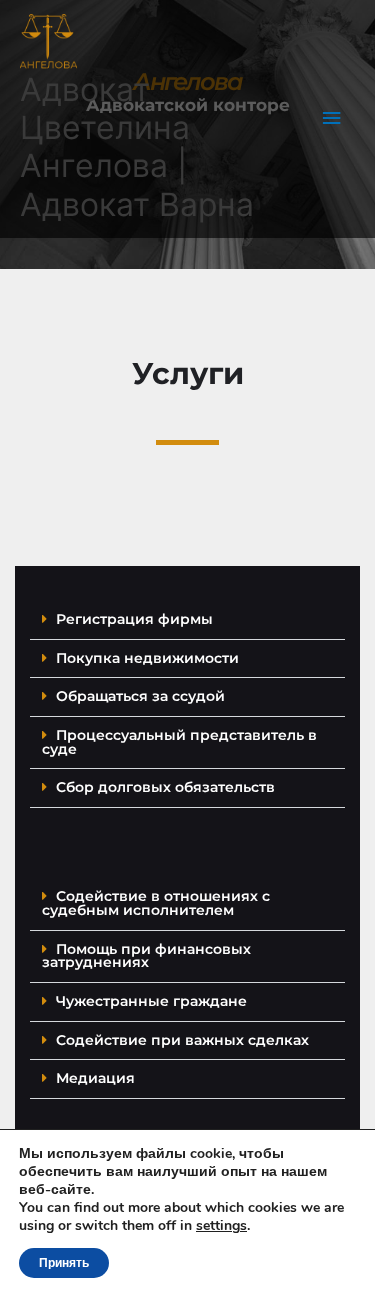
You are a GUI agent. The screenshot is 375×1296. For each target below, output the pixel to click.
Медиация (95, 1078)
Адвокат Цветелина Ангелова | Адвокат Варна (137, 147)
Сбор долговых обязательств (165, 787)
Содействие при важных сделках (182, 1040)
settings (221, 1226)
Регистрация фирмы (134, 619)
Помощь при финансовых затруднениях (146, 956)
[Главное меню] (332, 118)
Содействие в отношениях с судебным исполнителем (156, 903)
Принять (64, 1263)
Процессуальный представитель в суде (179, 742)
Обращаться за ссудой (140, 696)
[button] (187, 620)
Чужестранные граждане (151, 1001)
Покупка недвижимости (147, 658)
